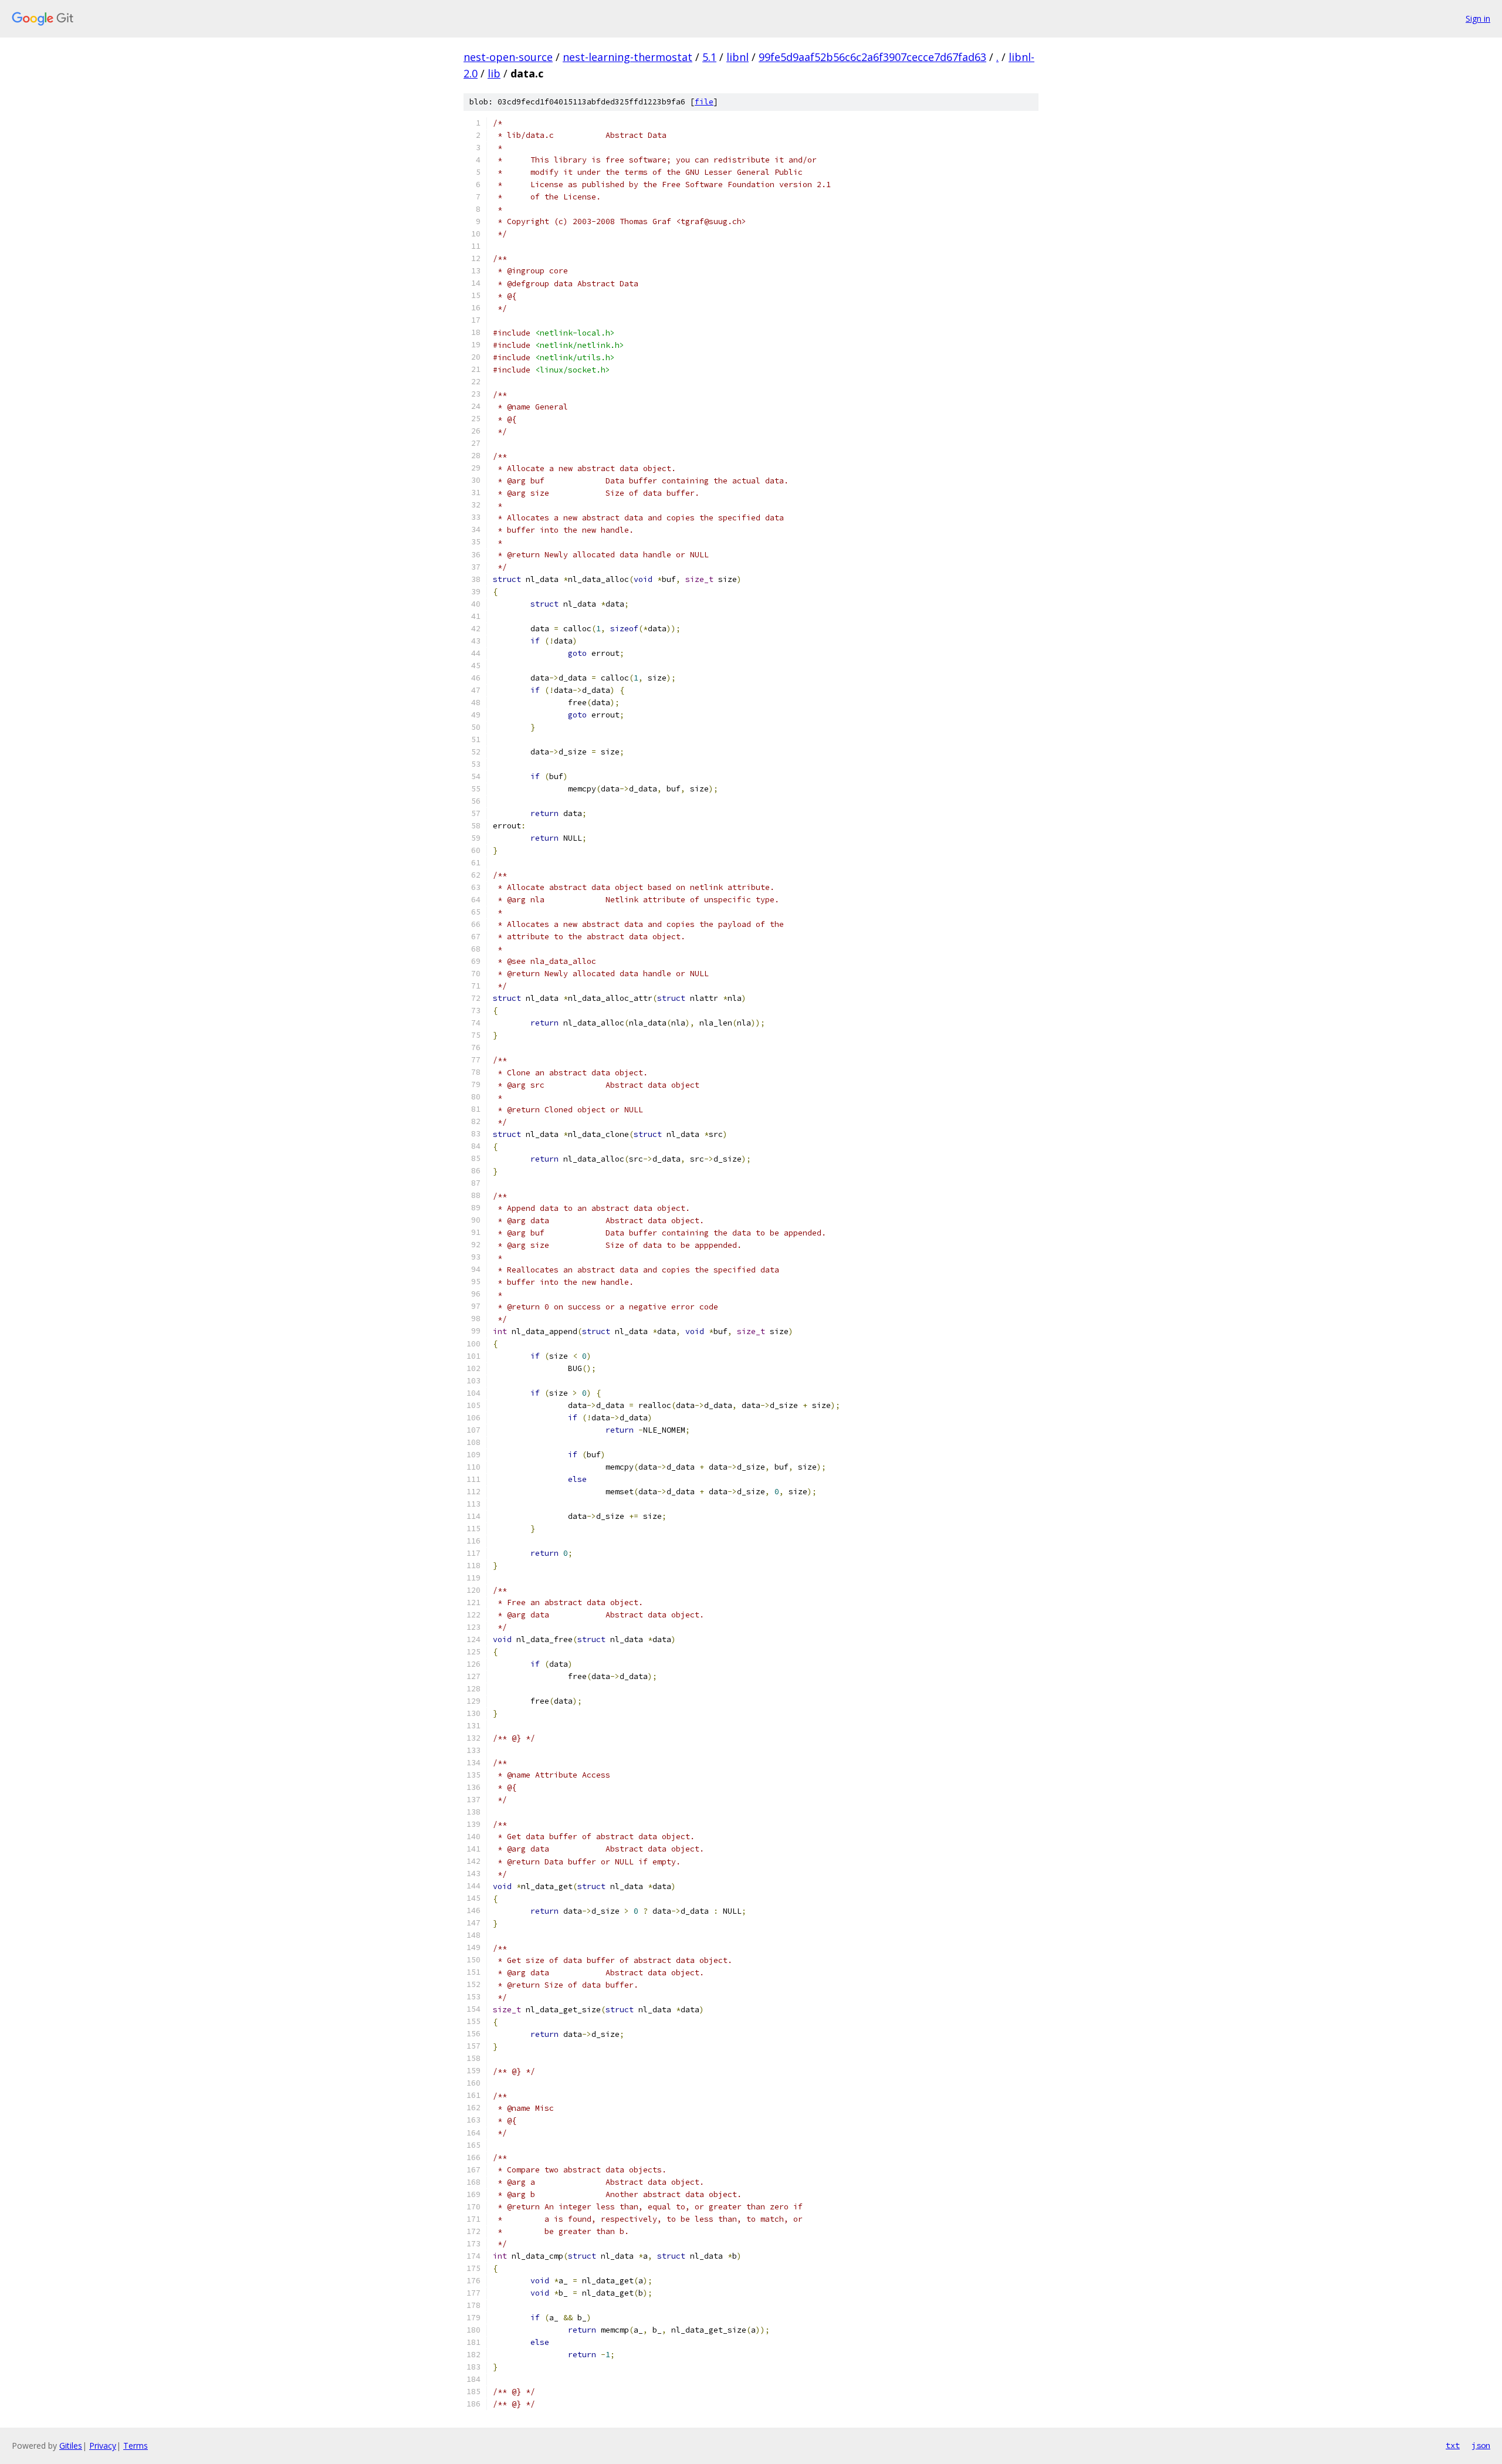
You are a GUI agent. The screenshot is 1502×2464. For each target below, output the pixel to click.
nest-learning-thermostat (627, 57)
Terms (136, 2446)
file (704, 102)
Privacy (103, 2446)
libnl (738, 57)
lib (494, 73)
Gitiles (71, 2446)
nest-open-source (508, 57)
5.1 (709, 57)
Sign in (1478, 18)
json (1481, 2445)
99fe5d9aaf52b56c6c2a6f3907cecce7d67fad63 (872, 57)
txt (1453, 2445)
